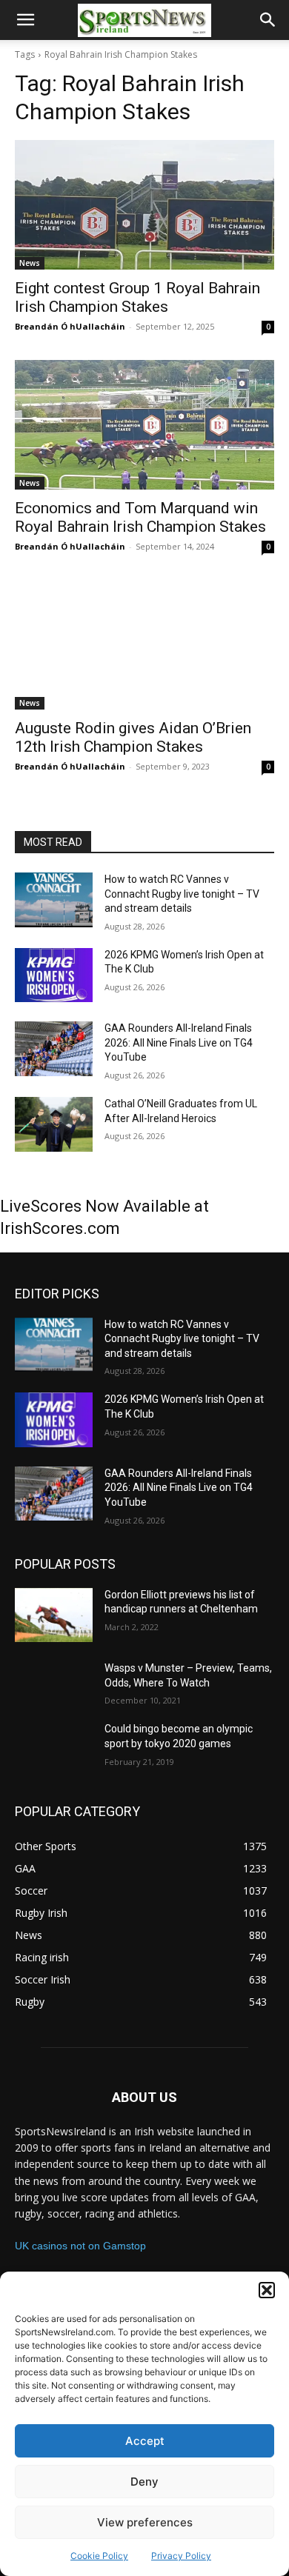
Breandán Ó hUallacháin (70, 326)
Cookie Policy (99, 2556)
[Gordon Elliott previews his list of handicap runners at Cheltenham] (54, 1615)
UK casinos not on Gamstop (80, 2246)
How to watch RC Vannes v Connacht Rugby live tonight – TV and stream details (182, 894)
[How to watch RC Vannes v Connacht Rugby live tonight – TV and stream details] (54, 900)
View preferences (145, 2522)
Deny (144, 2482)
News (30, 263)
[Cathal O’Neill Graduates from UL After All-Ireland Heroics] (54, 1124)
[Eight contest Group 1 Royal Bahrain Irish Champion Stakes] (144, 205)
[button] (267, 2290)
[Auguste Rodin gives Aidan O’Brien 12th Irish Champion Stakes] (144, 645)
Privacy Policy (181, 2556)
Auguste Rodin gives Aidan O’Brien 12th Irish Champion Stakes (133, 737)
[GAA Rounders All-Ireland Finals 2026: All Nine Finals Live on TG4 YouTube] (54, 1049)
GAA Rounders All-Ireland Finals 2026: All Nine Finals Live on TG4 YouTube (179, 1042)
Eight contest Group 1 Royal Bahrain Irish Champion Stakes (137, 297)
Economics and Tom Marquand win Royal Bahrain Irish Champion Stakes (140, 517)
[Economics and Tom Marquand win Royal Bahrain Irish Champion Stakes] (144, 425)
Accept (145, 2441)
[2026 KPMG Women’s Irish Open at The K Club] (54, 975)
